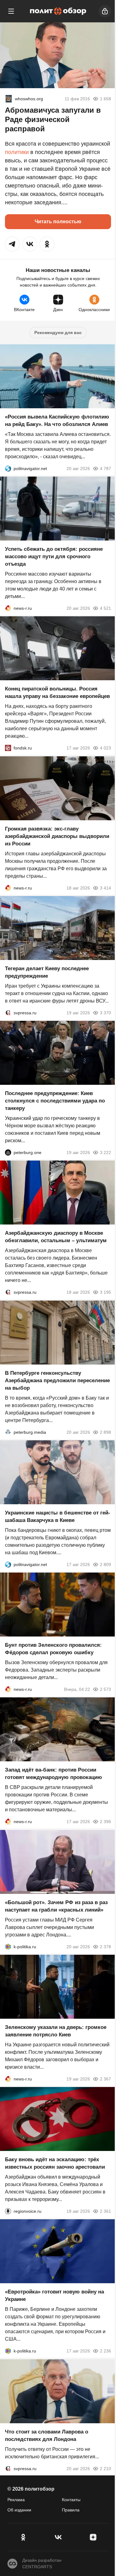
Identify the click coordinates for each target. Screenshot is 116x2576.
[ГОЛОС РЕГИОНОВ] (8, 2211)
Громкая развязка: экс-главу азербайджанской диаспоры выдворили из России (57, 836)
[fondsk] (8, 748)
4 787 (105, 469)
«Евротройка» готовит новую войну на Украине (54, 2296)
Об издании (19, 2510)
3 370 (105, 1013)
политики (17, 152)
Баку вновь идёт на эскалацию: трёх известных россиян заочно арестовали (55, 2163)
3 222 (105, 1152)
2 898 (105, 1432)
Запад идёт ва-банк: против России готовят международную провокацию (54, 1774)
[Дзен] (93, 2537)
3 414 (105, 888)
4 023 (105, 748)
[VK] (58, 2537)
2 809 (105, 1564)
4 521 (105, 608)
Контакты (71, 2500)
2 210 (105, 2469)
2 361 (105, 2211)
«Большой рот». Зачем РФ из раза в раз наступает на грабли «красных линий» (56, 1906)
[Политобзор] (58, 11)
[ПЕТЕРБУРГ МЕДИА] (8, 1432)
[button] (12, 244)
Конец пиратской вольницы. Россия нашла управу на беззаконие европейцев (57, 693)
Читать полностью (58, 222)
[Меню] (11, 11)
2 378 (105, 1947)
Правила (71, 2510)
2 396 (105, 1822)
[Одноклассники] (23, 2537)
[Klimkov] (9, 99)
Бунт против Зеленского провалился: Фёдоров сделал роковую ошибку (53, 1649)
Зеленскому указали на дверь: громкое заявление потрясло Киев (56, 2031)
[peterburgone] (8, 1152)
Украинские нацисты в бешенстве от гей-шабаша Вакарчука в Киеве (58, 1517)
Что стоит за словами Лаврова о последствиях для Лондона (47, 2436)
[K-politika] (8, 1947)
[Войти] (105, 11)
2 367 (105, 2079)
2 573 (105, 1689)
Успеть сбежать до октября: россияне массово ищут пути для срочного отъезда (54, 557)
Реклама (16, 2500)
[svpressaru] (8, 1013)
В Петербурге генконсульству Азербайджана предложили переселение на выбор (57, 1381)
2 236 (105, 2351)
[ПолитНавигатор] (8, 469)
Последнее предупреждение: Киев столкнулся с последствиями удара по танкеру (55, 1101)
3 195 (105, 1293)
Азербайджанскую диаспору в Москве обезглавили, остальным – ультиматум (56, 1237)
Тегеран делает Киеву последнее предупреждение (47, 972)
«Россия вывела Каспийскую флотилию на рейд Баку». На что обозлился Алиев (57, 421)
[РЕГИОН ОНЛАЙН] (8, 608)
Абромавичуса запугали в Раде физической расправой (53, 119)
